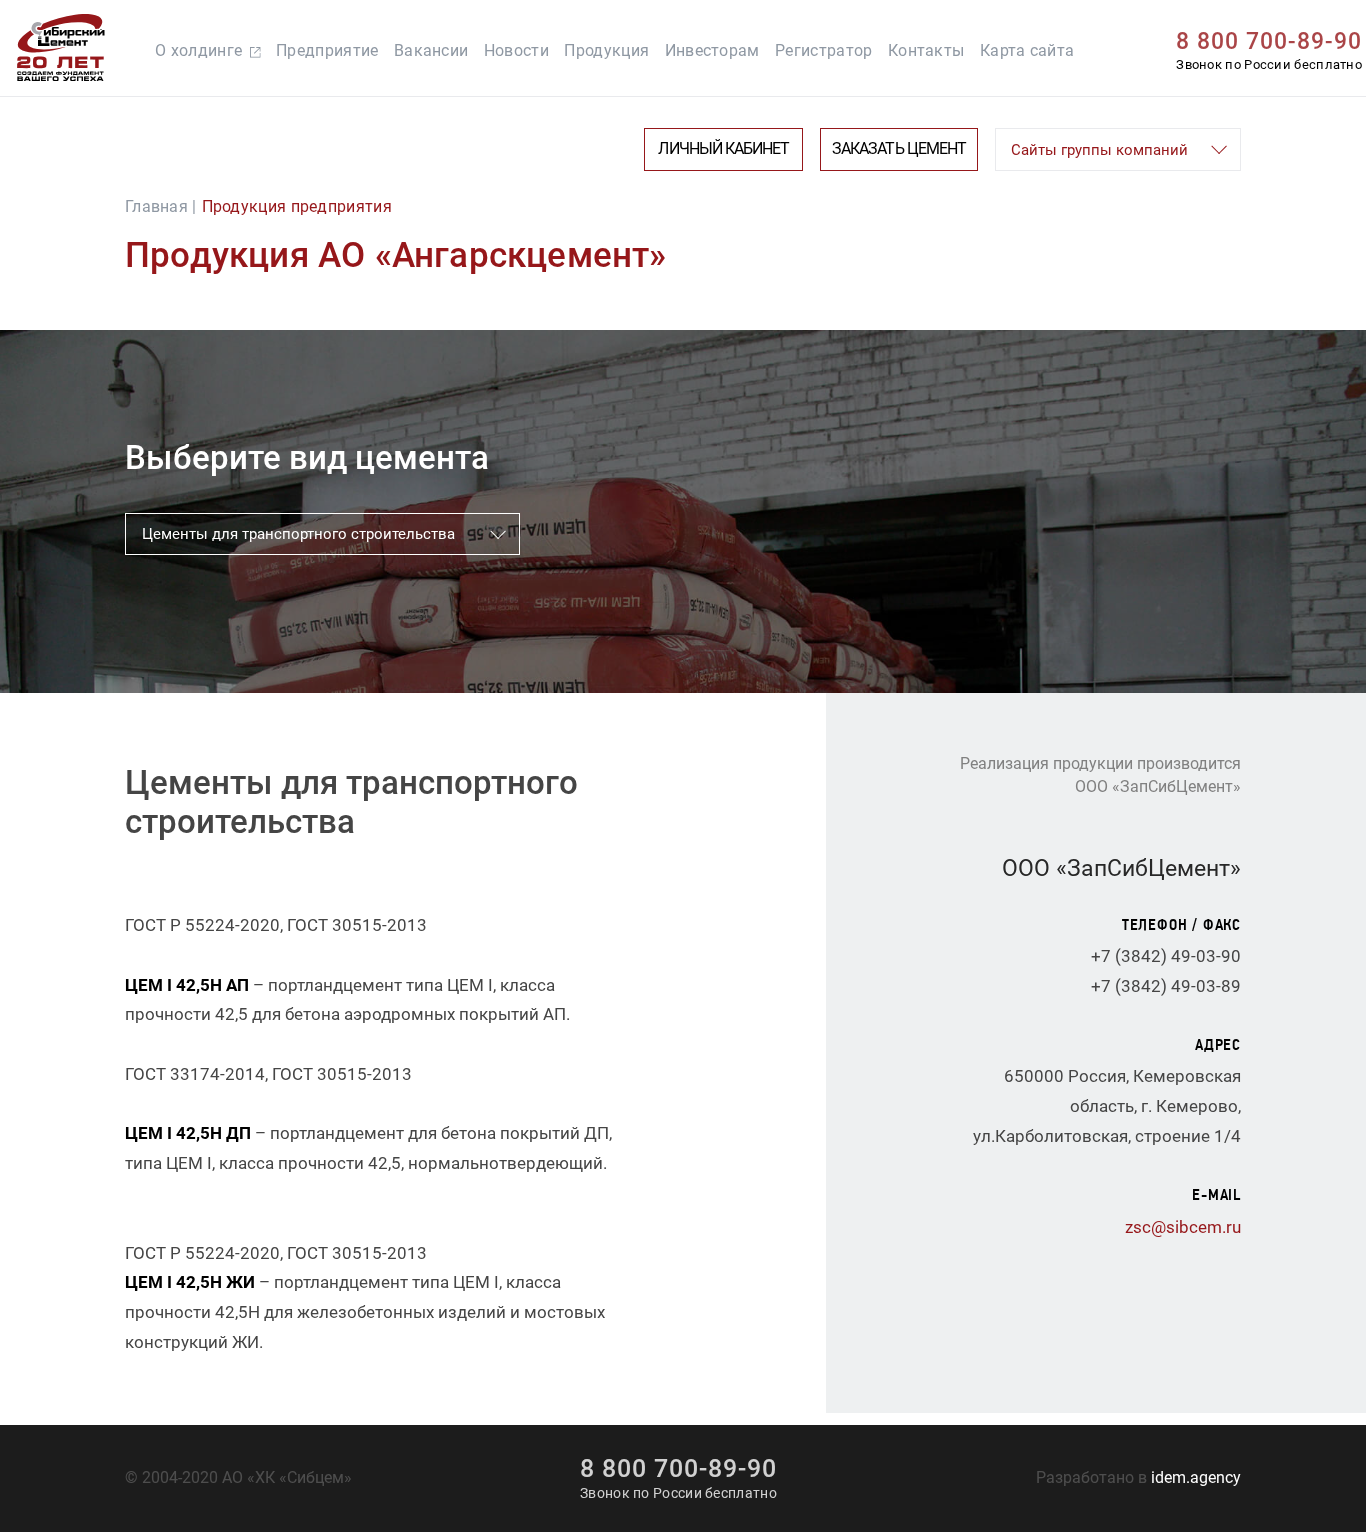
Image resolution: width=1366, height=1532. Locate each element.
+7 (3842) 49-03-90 (1166, 956)
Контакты (926, 51)
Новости (516, 51)
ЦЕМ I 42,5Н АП (187, 985)
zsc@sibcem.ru (1183, 1227)
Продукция (606, 51)
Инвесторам (712, 51)
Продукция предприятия (297, 207)
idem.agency (1196, 1478)
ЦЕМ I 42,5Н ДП (188, 1133)
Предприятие (327, 51)
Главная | (161, 207)
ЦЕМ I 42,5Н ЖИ (190, 1282)
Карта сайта (1027, 51)
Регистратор (823, 51)
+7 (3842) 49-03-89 (1166, 986)
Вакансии (431, 51)
